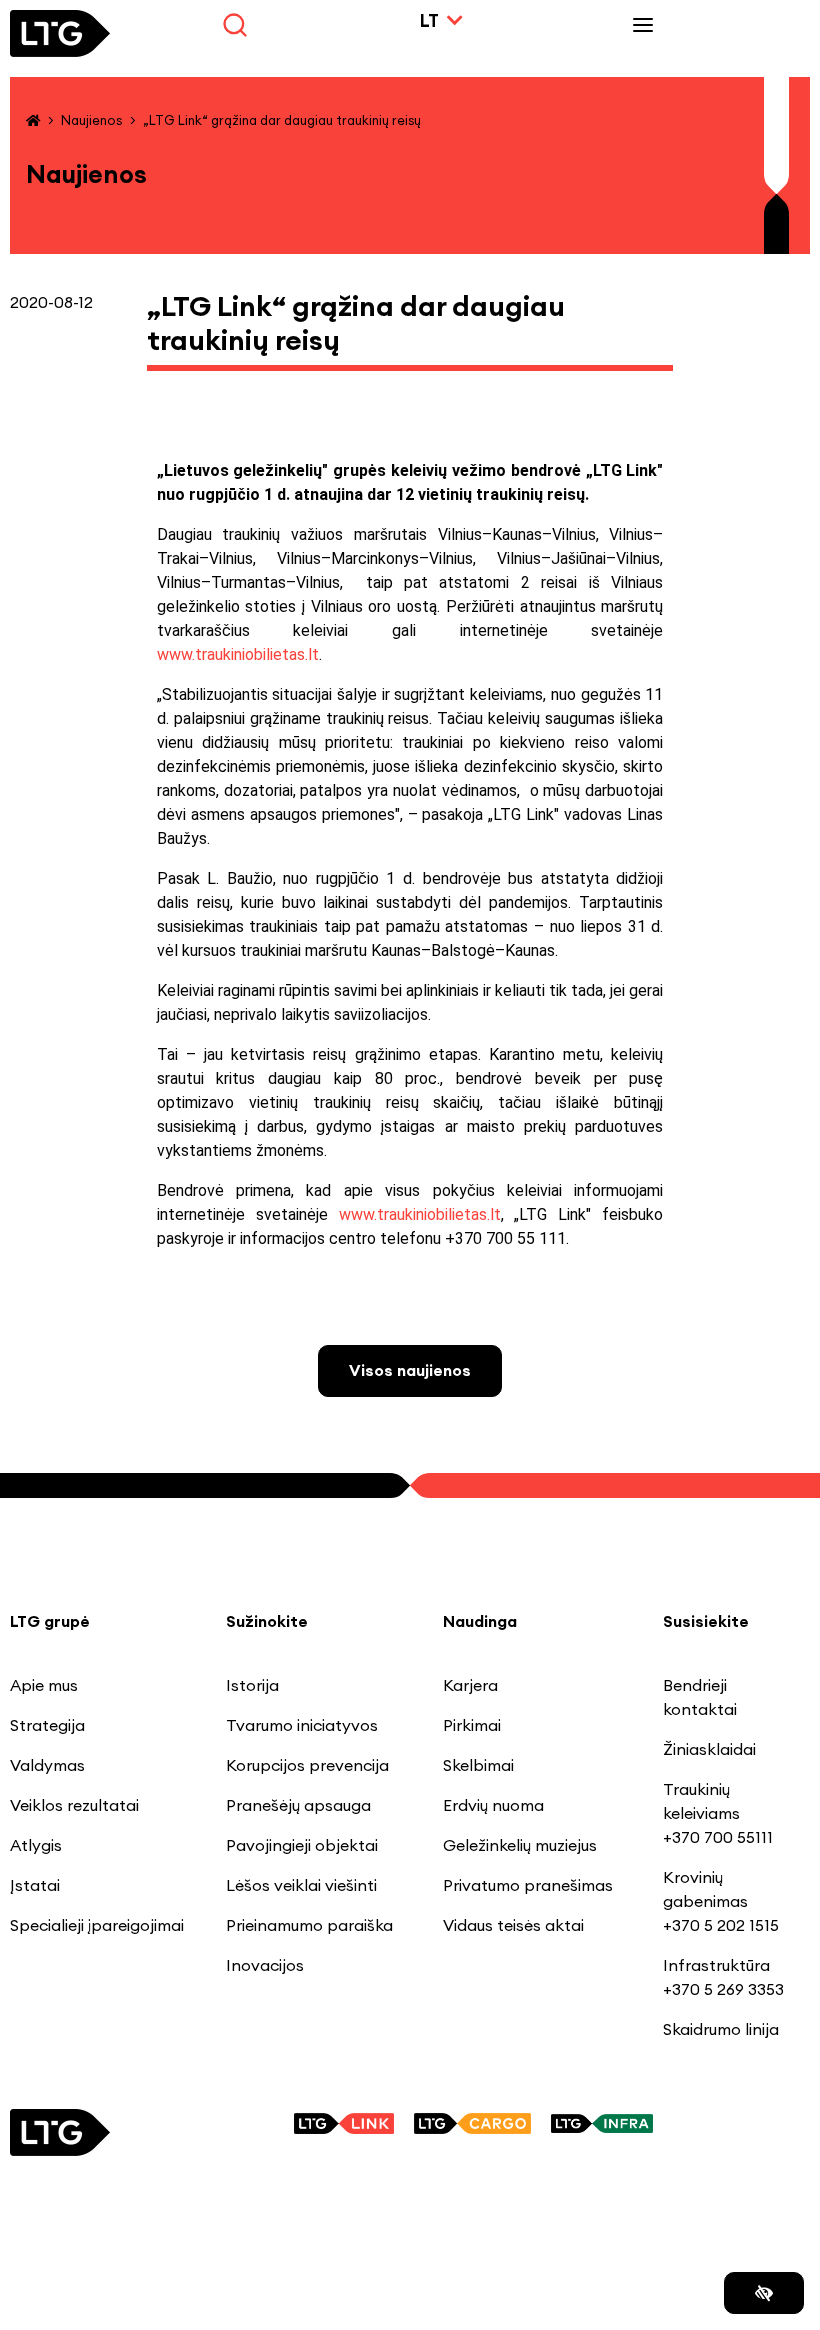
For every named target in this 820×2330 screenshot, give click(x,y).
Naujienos (91, 120)
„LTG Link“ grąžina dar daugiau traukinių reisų (282, 120)
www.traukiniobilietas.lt (238, 654)
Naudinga (480, 1621)
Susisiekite (706, 1621)
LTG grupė (50, 1621)
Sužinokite (267, 1621)
